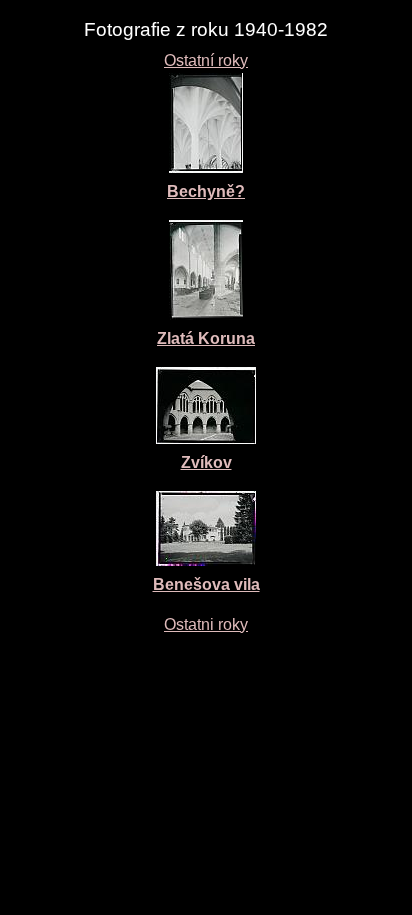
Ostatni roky (206, 624)
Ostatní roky (206, 60)
